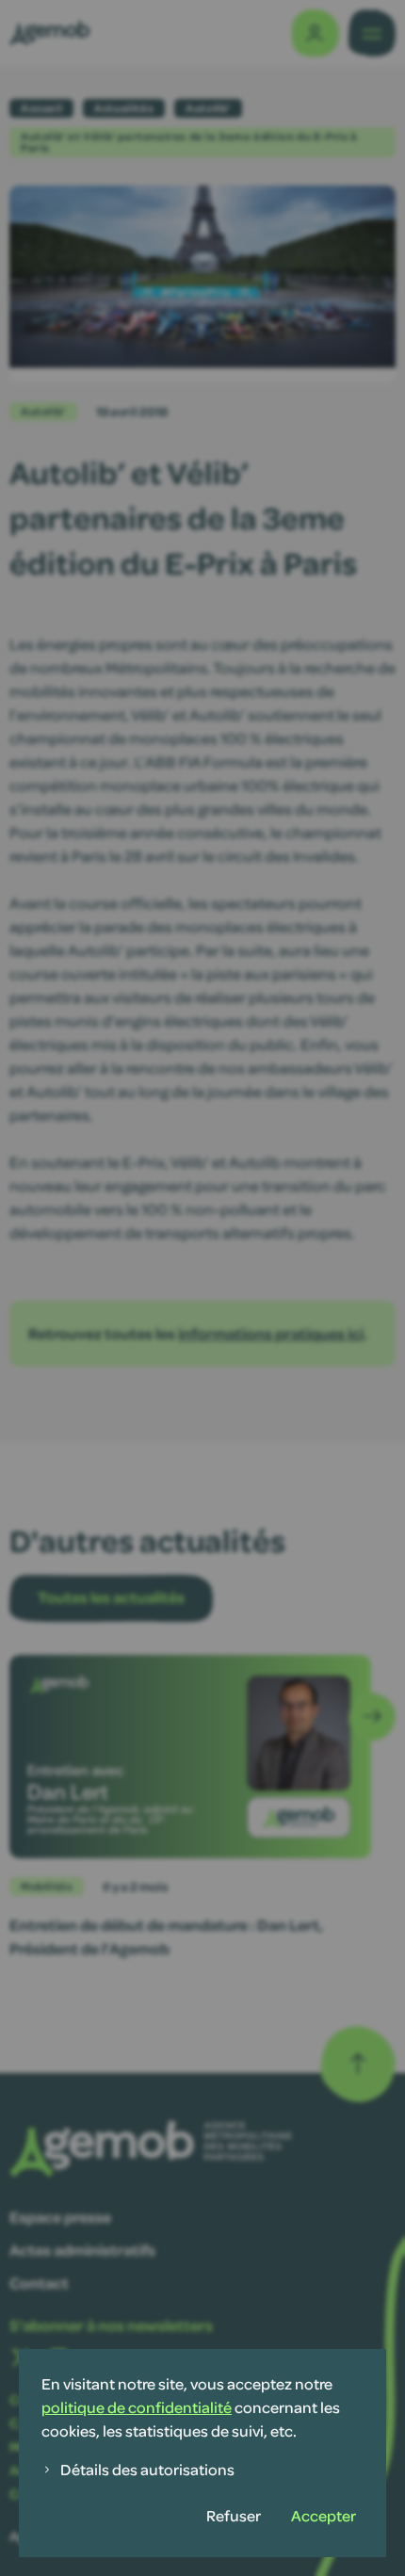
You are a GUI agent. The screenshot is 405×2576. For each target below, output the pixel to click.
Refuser (234, 2515)
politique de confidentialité (137, 2407)
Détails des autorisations (147, 2469)
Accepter (324, 2515)
